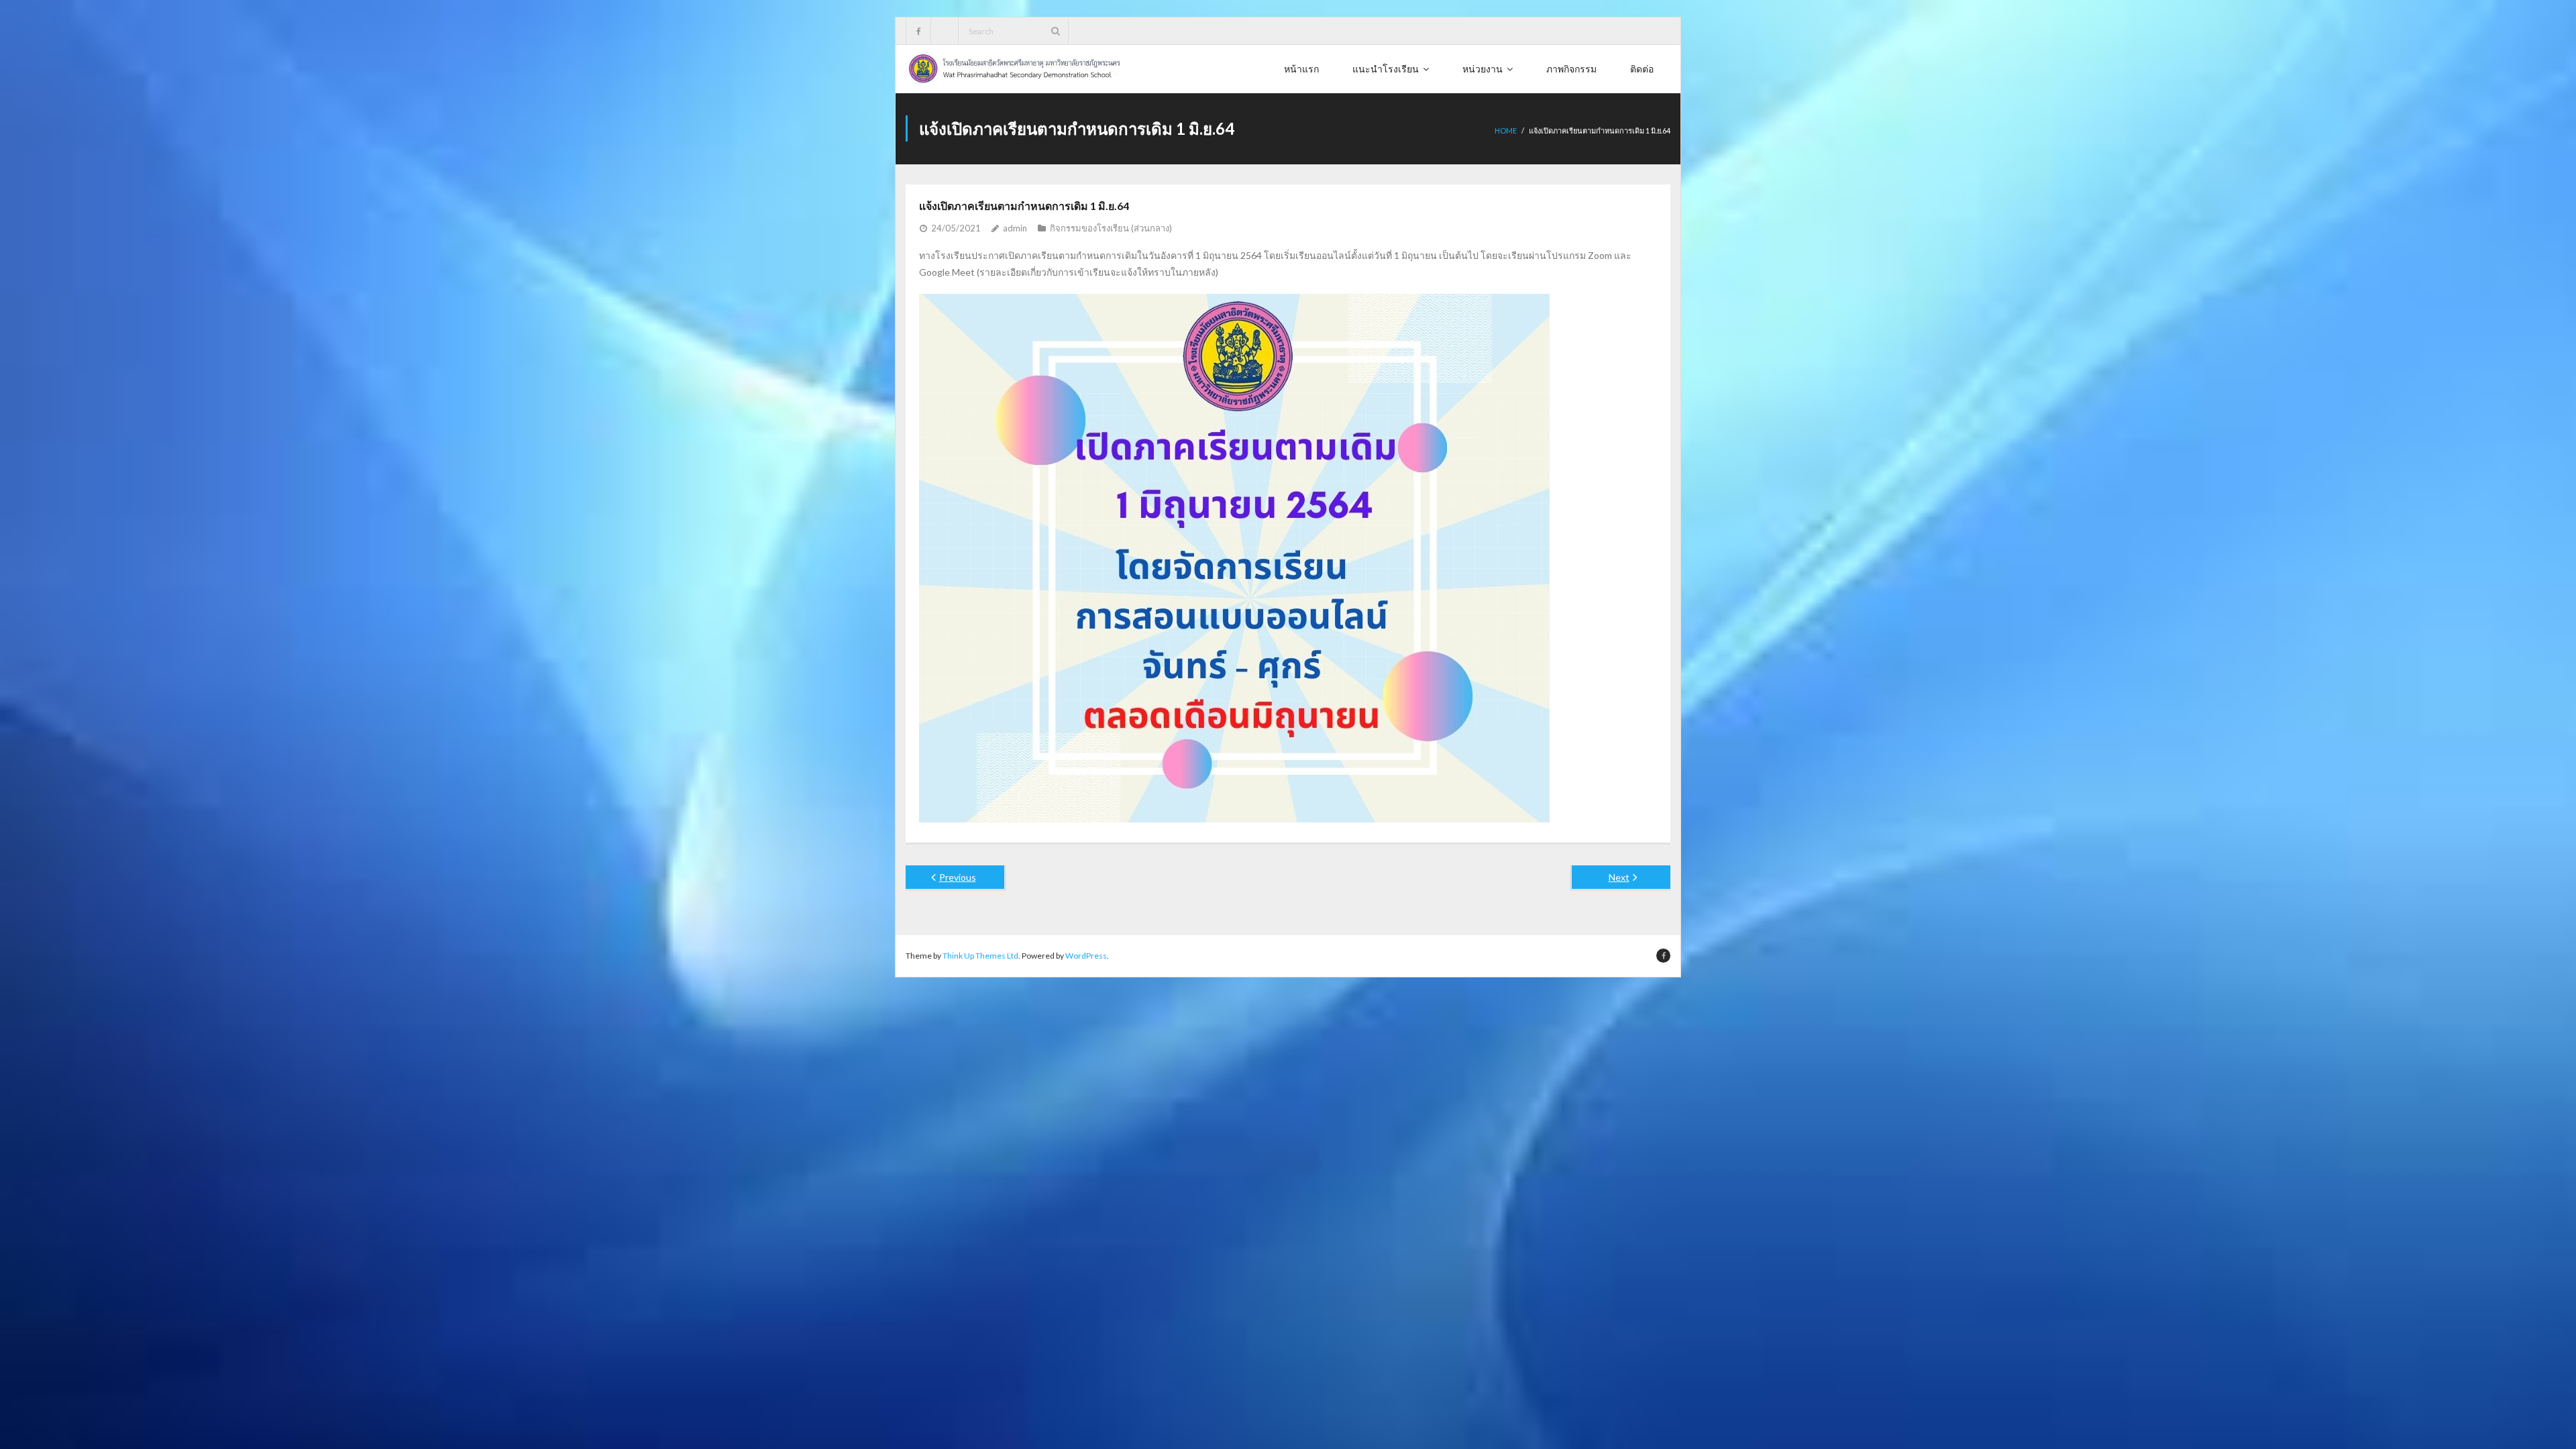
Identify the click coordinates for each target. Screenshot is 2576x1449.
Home (1506, 130)
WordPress (1086, 956)
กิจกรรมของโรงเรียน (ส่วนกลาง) (1111, 228)
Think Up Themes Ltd (980, 956)
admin (1015, 228)
